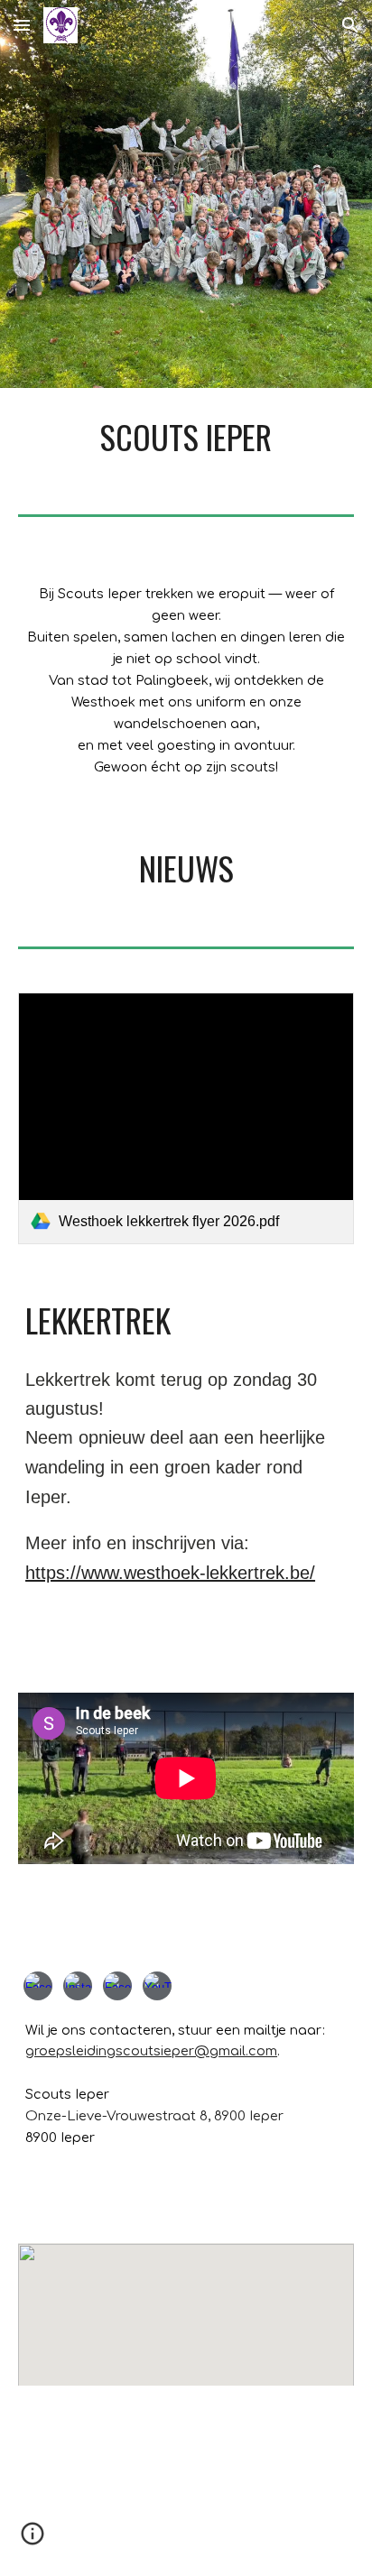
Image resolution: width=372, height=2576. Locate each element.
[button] (22, 25)
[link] (186, 1118)
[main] (186, 437)
